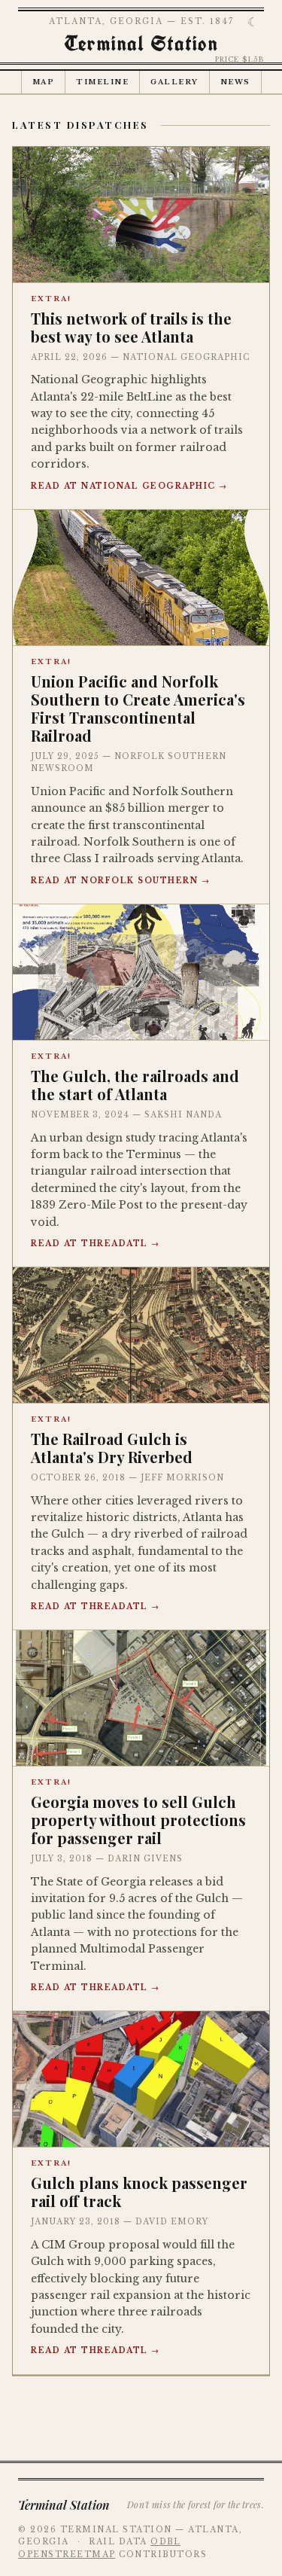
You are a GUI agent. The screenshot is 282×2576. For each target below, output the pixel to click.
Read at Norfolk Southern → (120, 881)
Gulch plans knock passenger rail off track (139, 2192)
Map (44, 82)
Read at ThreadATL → (96, 1244)
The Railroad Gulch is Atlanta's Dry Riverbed (112, 1448)
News (235, 82)
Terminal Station (141, 43)
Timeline (102, 82)
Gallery (174, 82)
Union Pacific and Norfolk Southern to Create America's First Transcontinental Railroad (138, 708)
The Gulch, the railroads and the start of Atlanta (135, 1085)
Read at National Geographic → (129, 486)
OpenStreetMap (67, 2555)
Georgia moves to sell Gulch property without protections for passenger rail (138, 1820)
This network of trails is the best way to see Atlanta (131, 327)
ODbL (165, 2542)
